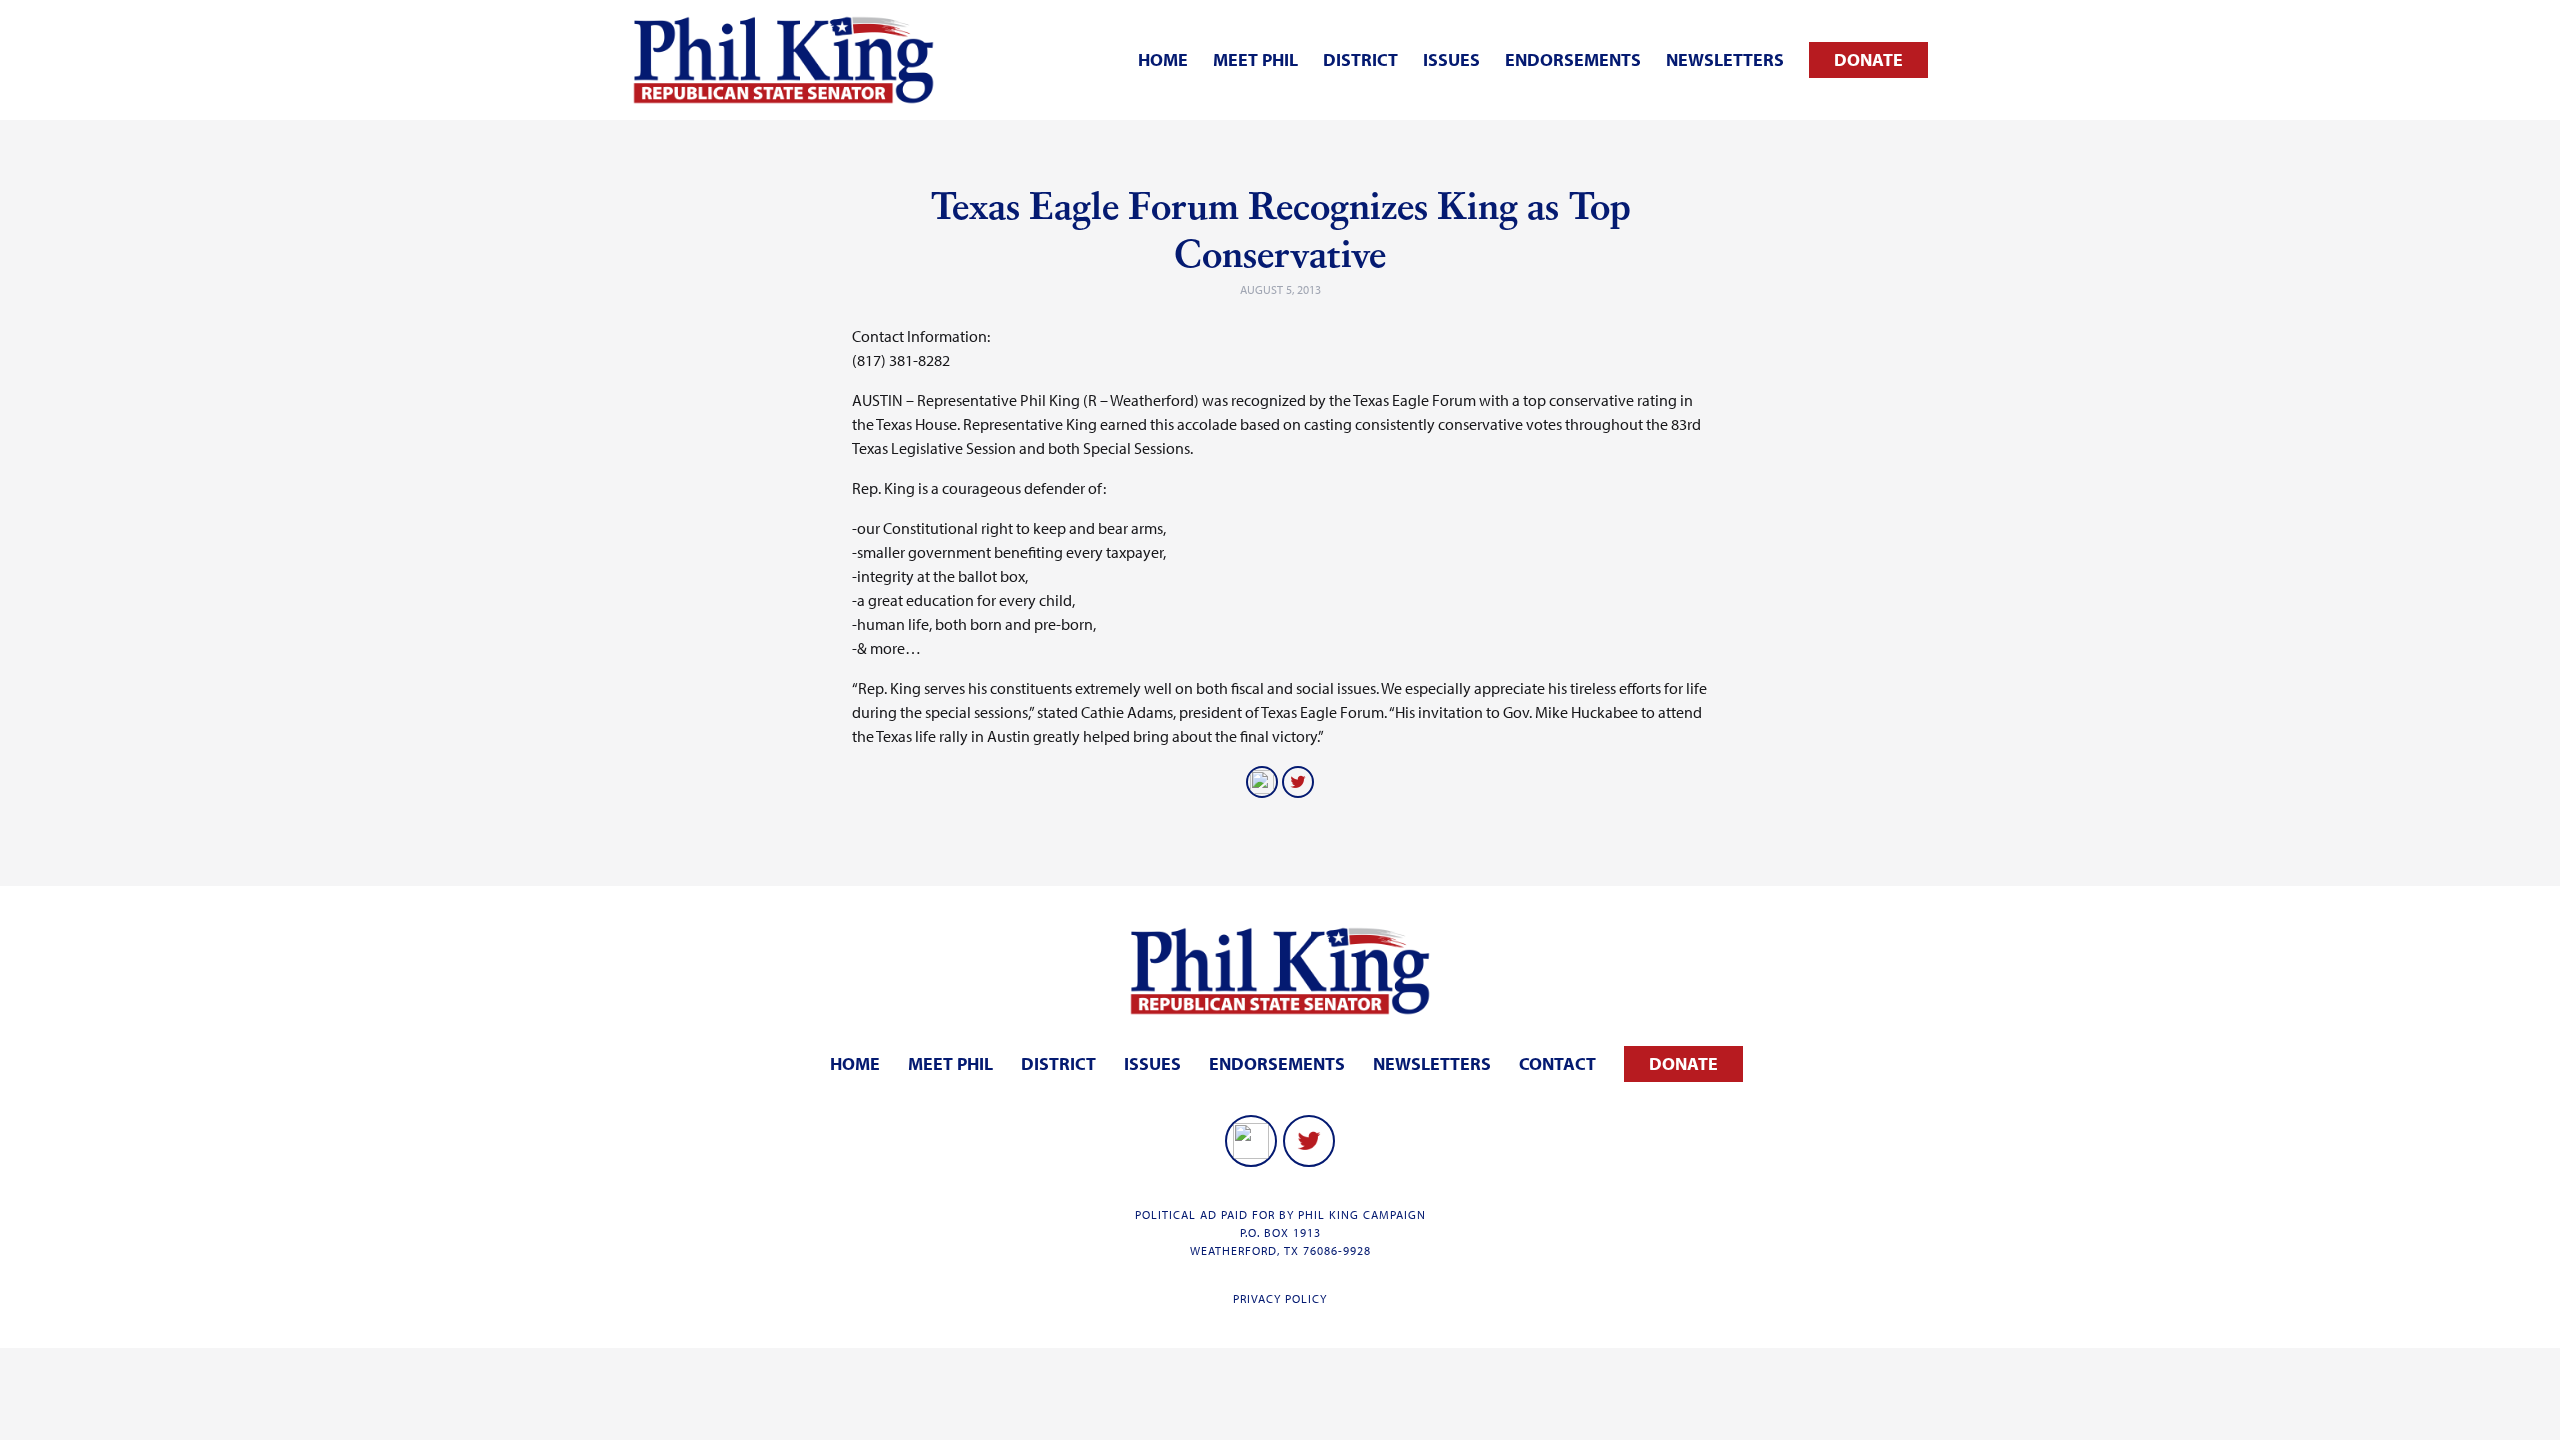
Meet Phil (1255, 59)
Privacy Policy (1280, 1298)
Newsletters (1725, 59)
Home (1163, 59)
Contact (1557, 1063)
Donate (1868, 59)
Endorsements (1573, 59)
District (1360, 59)
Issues (1451, 59)
